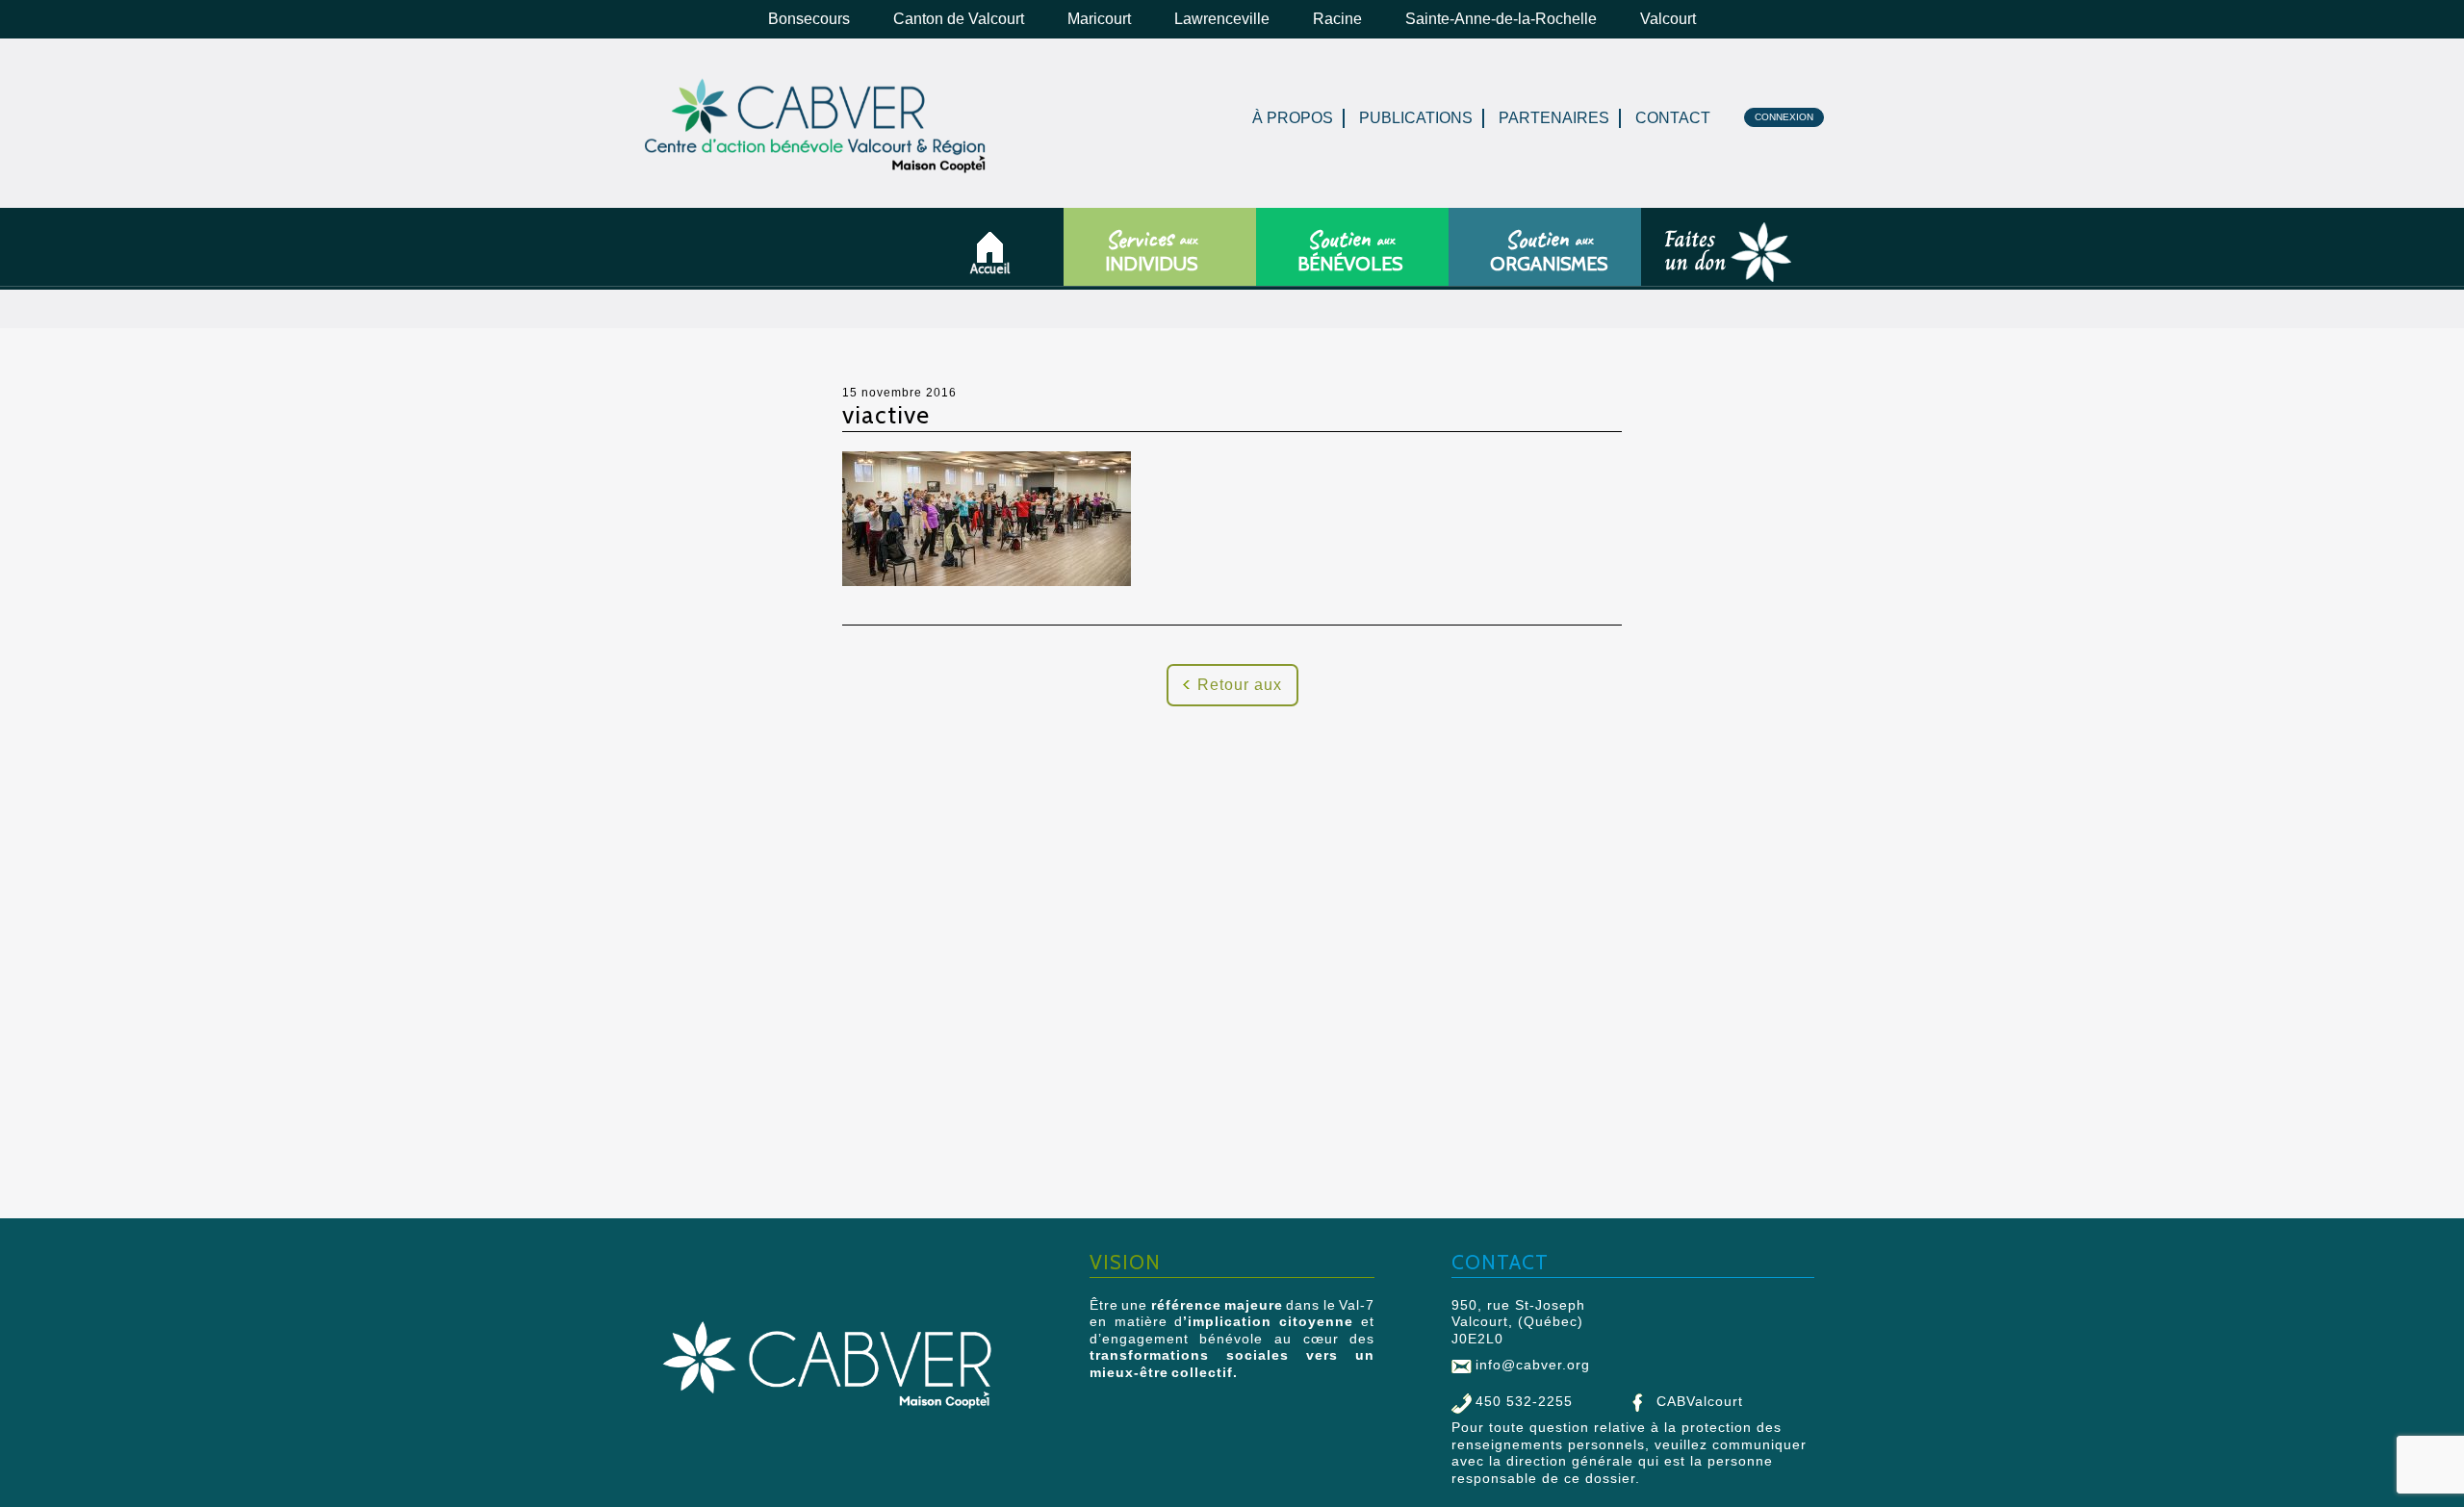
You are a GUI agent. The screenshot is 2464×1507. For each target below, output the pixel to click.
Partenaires (1554, 118)
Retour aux (1240, 685)
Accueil (996, 268)
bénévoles (1350, 252)
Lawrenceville (1222, 19)
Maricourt (1099, 19)
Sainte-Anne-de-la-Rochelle (1501, 19)
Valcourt (1668, 19)
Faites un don (1667, 264)
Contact (1673, 118)
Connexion (1784, 117)
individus (1151, 252)
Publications (1416, 118)
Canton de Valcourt (959, 19)
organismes (1549, 252)
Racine (1337, 19)
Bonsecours (809, 19)
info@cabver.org (1533, 1365)
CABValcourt (1700, 1401)
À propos (1293, 118)
